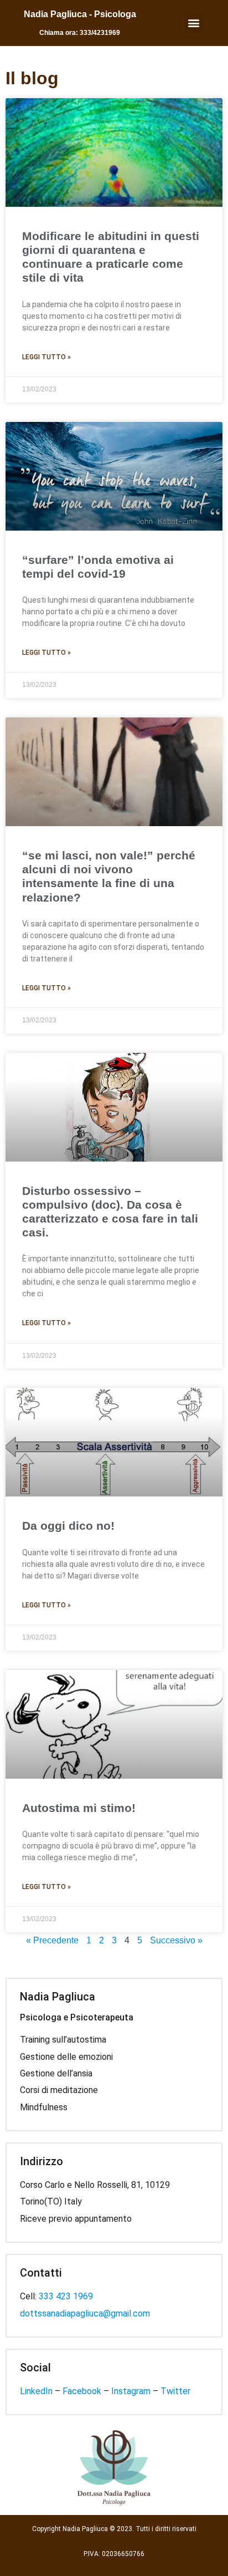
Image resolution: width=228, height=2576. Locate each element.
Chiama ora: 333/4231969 (80, 33)
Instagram (131, 2391)
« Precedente (52, 1940)
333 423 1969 (66, 2296)
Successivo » (176, 1940)
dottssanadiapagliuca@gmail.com (85, 2313)
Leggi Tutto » (46, 357)
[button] (194, 23)
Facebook (82, 2391)
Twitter (175, 2391)
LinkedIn (36, 2391)
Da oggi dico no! (68, 1526)
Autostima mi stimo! (79, 1808)
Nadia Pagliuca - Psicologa (80, 14)
